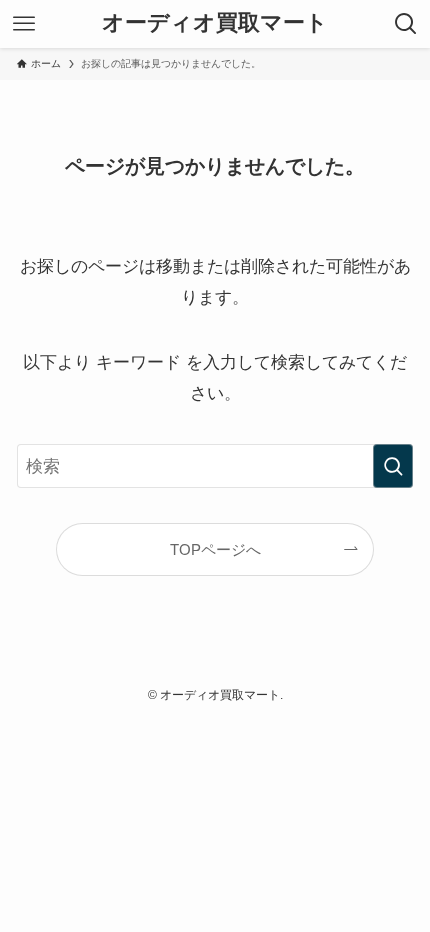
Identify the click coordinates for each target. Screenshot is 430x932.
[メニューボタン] (24, 24)
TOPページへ (215, 549)
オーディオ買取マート (215, 24)
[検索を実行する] (393, 466)
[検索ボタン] (406, 24)
